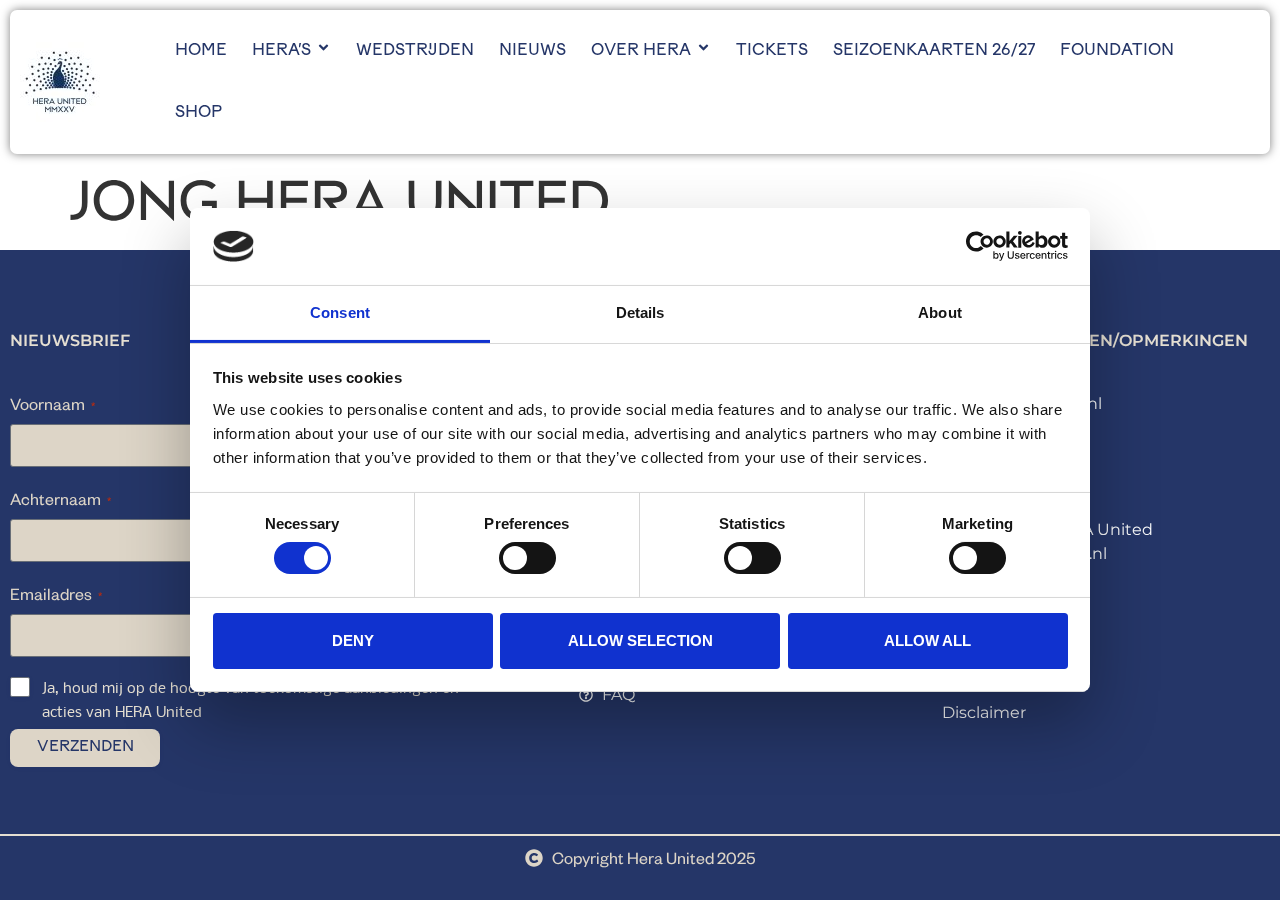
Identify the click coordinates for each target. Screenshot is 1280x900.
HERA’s (281, 51)
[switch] (527, 558)
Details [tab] (640, 312)
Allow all (927, 640)
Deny (353, 640)
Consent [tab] (340, 312)
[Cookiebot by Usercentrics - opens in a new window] (980, 246)
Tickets (772, 51)
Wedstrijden (415, 51)
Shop (198, 113)
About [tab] (940, 312)
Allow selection (640, 640)
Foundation (1117, 51)
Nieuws (532, 51)
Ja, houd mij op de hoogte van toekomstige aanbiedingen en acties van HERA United (250, 701)
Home (201, 51)
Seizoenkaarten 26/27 (934, 51)
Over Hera (641, 51)
